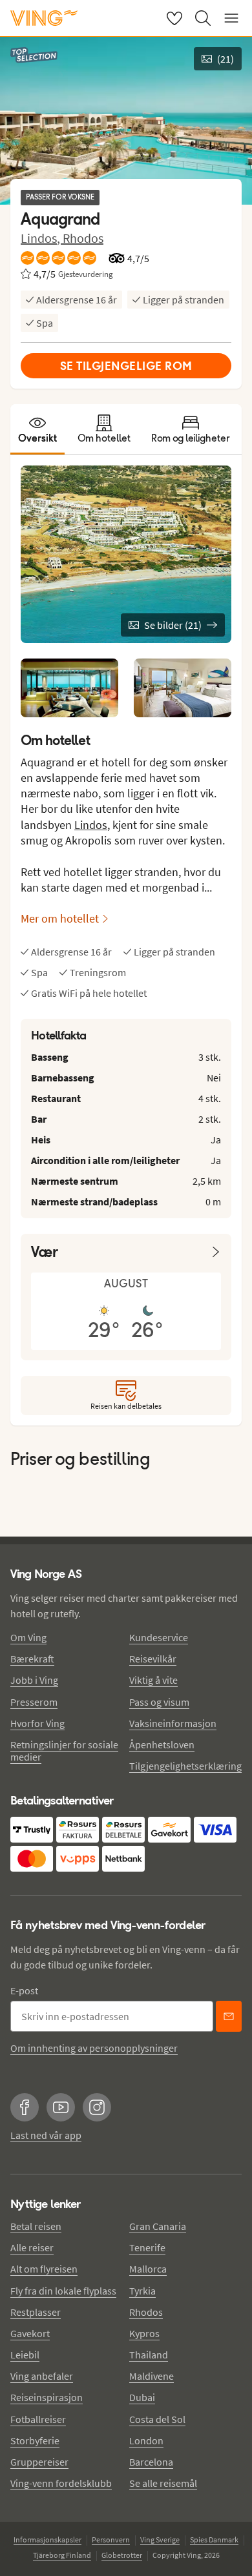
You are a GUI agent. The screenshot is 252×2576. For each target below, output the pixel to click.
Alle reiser (32, 2247)
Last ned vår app (46, 2135)
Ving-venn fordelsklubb (61, 2483)
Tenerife (147, 2247)
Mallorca (148, 2269)
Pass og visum (159, 1702)
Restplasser (36, 2312)
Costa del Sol (157, 2419)
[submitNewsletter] (229, 2016)
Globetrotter (122, 2555)
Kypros (144, 2333)
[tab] (37, 429)
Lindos (91, 825)
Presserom (34, 1702)
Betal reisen (36, 2226)
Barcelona (151, 2462)
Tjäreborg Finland (62, 2555)
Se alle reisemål (163, 2483)
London (146, 2440)
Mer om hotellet (60, 918)
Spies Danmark (214, 2540)
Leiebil (25, 2355)
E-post (24, 1990)
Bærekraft (32, 1659)
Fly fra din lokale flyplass (63, 2291)
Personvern (111, 2540)
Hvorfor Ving (37, 1723)
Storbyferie (35, 2440)
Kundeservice (159, 1637)
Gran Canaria (158, 2226)
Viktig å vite (153, 1680)
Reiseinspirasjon (47, 2397)
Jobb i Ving (34, 1680)
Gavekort (30, 2333)
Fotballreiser (38, 2419)
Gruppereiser (39, 2462)
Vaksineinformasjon (173, 1723)
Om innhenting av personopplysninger (94, 2048)
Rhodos (83, 238)
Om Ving (28, 1637)
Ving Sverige (160, 2540)
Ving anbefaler (42, 2376)
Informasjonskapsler (47, 2540)
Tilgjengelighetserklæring (185, 1766)
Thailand (149, 2355)
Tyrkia (142, 2291)
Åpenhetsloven (162, 1744)
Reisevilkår (153, 1659)
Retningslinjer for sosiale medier (64, 1751)
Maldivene (152, 2376)
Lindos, (42, 238)
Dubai (142, 2397)
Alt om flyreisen (44, 2269)
